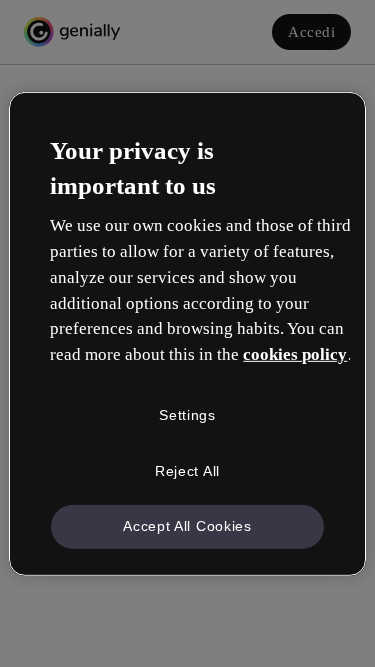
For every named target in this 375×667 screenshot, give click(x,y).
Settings (187, 415)
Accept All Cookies (187, 526)
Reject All (187, 470)
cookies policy (295, 354)
